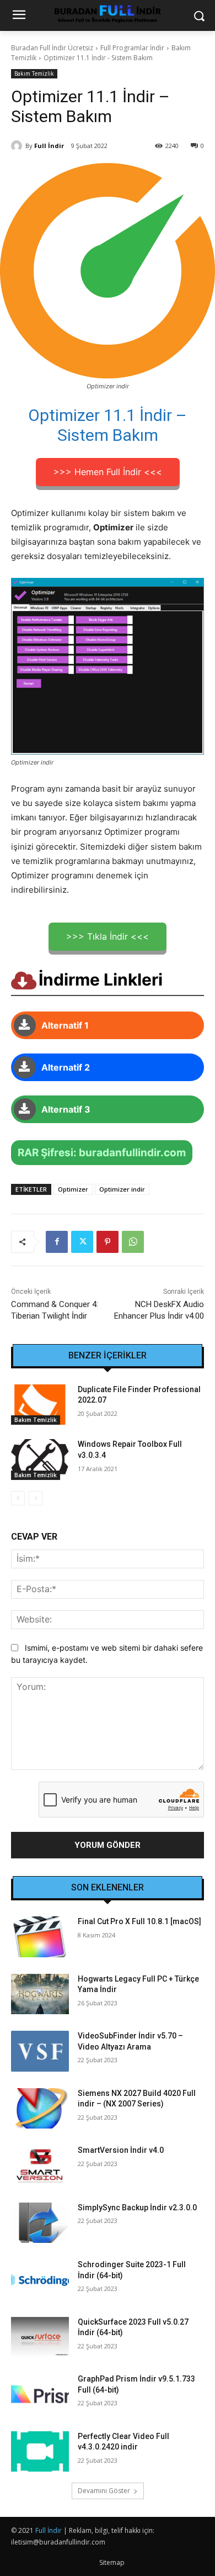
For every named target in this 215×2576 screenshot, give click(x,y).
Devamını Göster (104, 2491)
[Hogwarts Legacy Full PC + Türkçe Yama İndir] (40, 1994)
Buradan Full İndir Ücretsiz (52, 48)
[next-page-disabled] (36, 1498)
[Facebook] (57, 1242)
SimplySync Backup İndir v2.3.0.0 (137, 2208)
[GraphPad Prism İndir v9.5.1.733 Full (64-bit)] (40, 2394)
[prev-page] (18, 1498)
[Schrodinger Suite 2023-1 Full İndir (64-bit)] (40, 2280)
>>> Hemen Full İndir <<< (108, 472)
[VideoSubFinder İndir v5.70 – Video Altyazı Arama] (40, 2051)
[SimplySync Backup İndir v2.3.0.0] (40, 2223)
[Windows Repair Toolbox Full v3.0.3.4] (40, 1460)
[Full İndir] (18, 146)
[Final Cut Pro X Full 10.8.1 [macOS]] (40, 1937)
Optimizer (73, 1189)
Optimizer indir (122, 1189)
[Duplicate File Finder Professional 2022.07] (40, 1405)
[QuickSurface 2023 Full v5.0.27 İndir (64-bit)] (40, 2337)
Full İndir (49, 146)
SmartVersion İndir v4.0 (121, 2150)
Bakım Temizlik (34, 73)
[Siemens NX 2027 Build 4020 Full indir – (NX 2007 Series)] (40, 2109)
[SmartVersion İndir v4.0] (40, 2166)
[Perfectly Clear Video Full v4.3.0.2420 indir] (40, 2452)
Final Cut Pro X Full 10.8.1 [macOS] (139, 1921)
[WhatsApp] (133, 1242)
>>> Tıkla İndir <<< (108, 936)
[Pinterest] (108, 1242)
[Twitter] (82, 1242)
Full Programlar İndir (132, 48)
